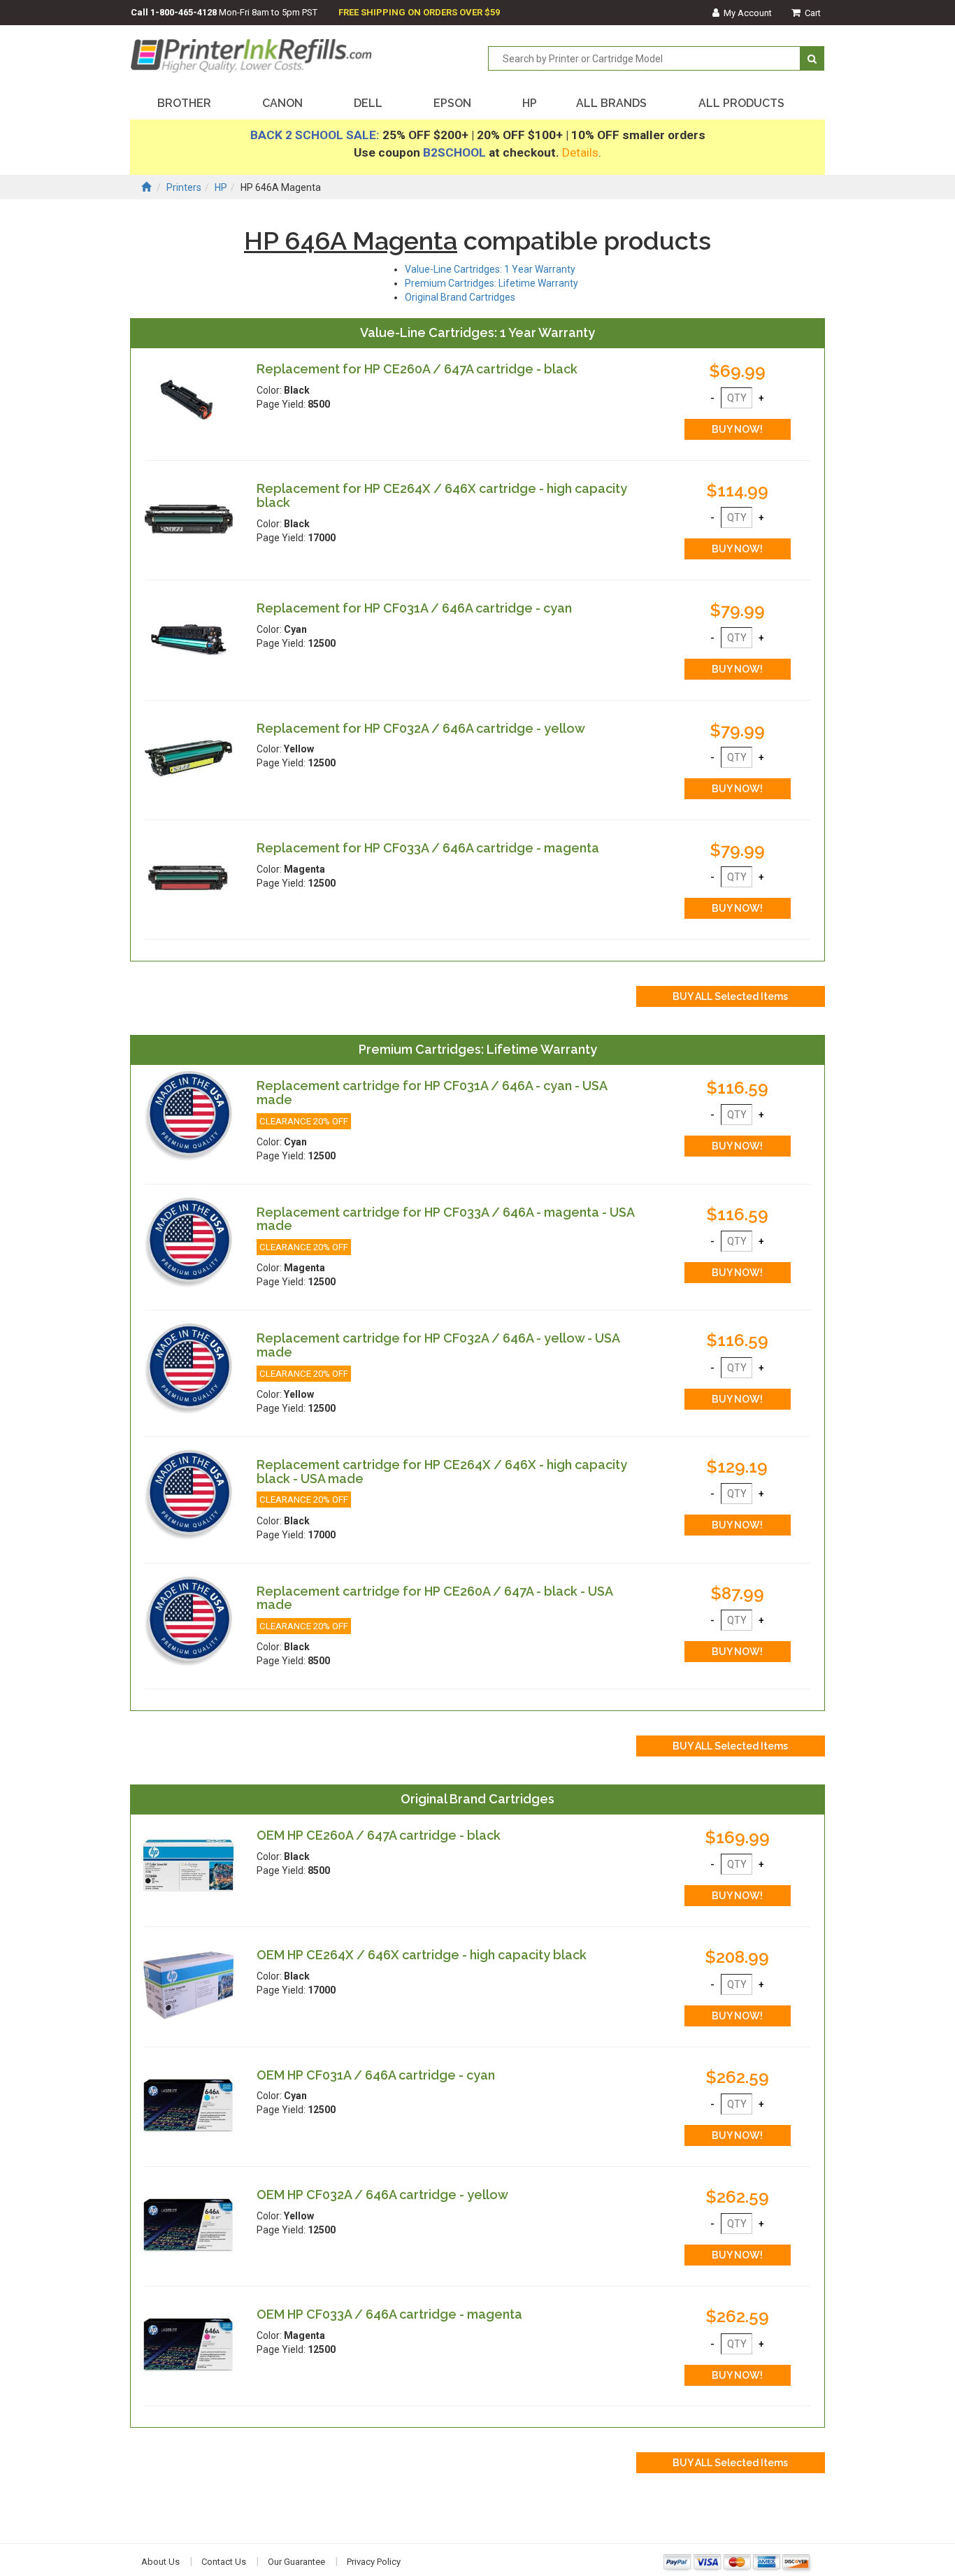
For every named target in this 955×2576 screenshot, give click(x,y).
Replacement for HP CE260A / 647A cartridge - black (417, 369)
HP (530, 103)
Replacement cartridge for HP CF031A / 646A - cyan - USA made (432, 1093)
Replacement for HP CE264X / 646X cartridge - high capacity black (442, 495)
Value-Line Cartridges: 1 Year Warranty (490, 269)
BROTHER (184, 103)
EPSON (452, 103)
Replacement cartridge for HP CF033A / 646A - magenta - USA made (445, 1219)
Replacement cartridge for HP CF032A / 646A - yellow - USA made (438, 1345)
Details (580, 152)
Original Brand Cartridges (460, 297)
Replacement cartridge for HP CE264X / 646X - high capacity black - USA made (442, 1472)
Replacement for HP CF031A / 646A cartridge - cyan (414, 608)
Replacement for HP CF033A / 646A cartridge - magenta (428, 848)
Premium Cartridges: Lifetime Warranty (491, 283)
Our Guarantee (296, 2562)
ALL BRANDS (611, 103)
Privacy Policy (374, 2562)
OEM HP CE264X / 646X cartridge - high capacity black (422, 1955)
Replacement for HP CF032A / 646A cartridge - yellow (421, 728)
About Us (160, 2562)
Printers (184, 187)
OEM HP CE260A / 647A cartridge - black (379, 1835)
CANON (282, 103)
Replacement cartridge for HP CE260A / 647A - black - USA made (435, 1598)
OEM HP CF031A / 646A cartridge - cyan (376, 2075)
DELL (368, 103)
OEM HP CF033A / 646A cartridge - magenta (389, 2314)
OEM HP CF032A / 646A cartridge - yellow (382, 2195)
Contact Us (224, 2562)
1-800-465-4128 (184, 12)
